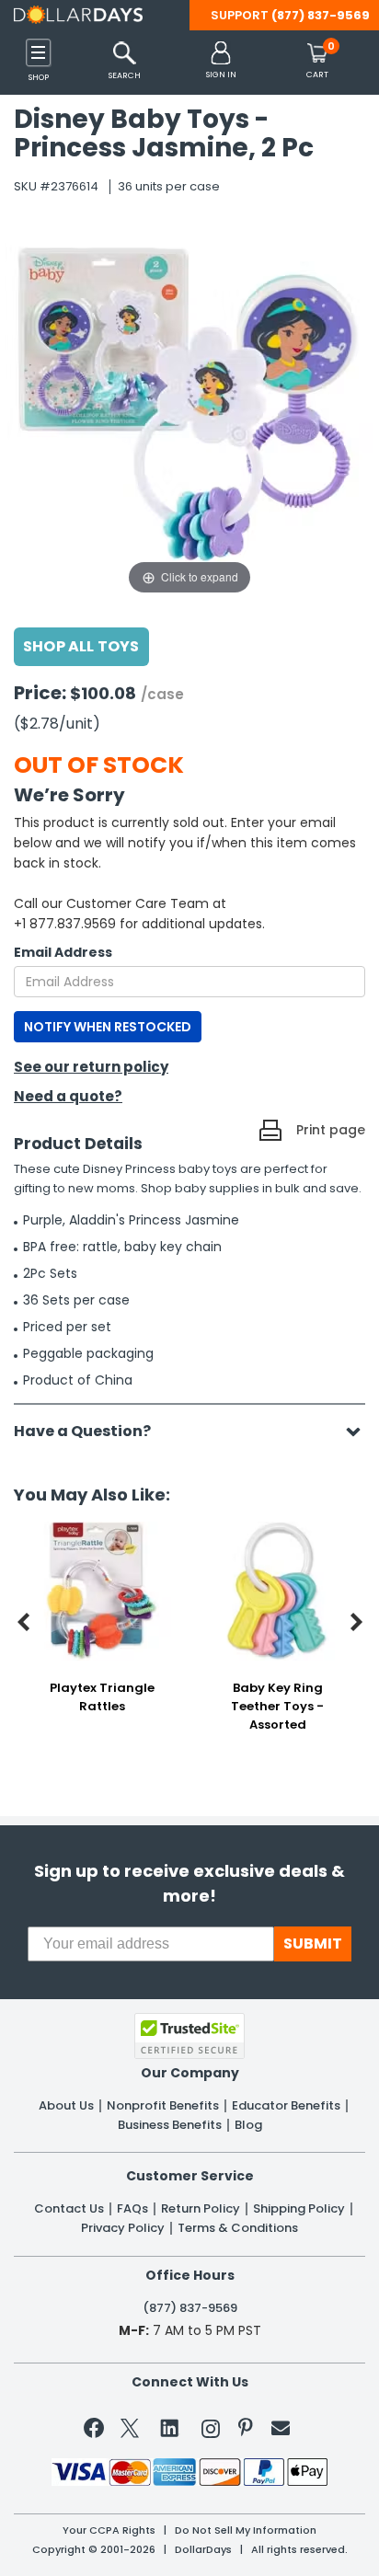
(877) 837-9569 (321, 15)
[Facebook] (97, 2432)
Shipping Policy (299, 2209)
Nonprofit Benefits (163, 2106)
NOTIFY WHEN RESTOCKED (108, 1027)
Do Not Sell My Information (246, 2530)
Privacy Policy (123, 2228)
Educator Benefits (286, 2106)
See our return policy (91, 1067)
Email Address (63, 952)
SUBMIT (313, 1943)
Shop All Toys (81, 646)
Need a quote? (68, 1096)
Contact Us (69, 2209)
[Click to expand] (189, 414)
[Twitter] (130, 2432)
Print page (331, 1130)
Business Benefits (170, 2125)
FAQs (132, 2209)
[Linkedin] (170, 2427)
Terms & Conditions (238, 2228)
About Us (66, 2106)
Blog (248, 2125)
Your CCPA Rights (109, 2530)
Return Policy (201, 2209)
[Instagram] (211, 2432)
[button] (221, 61)
